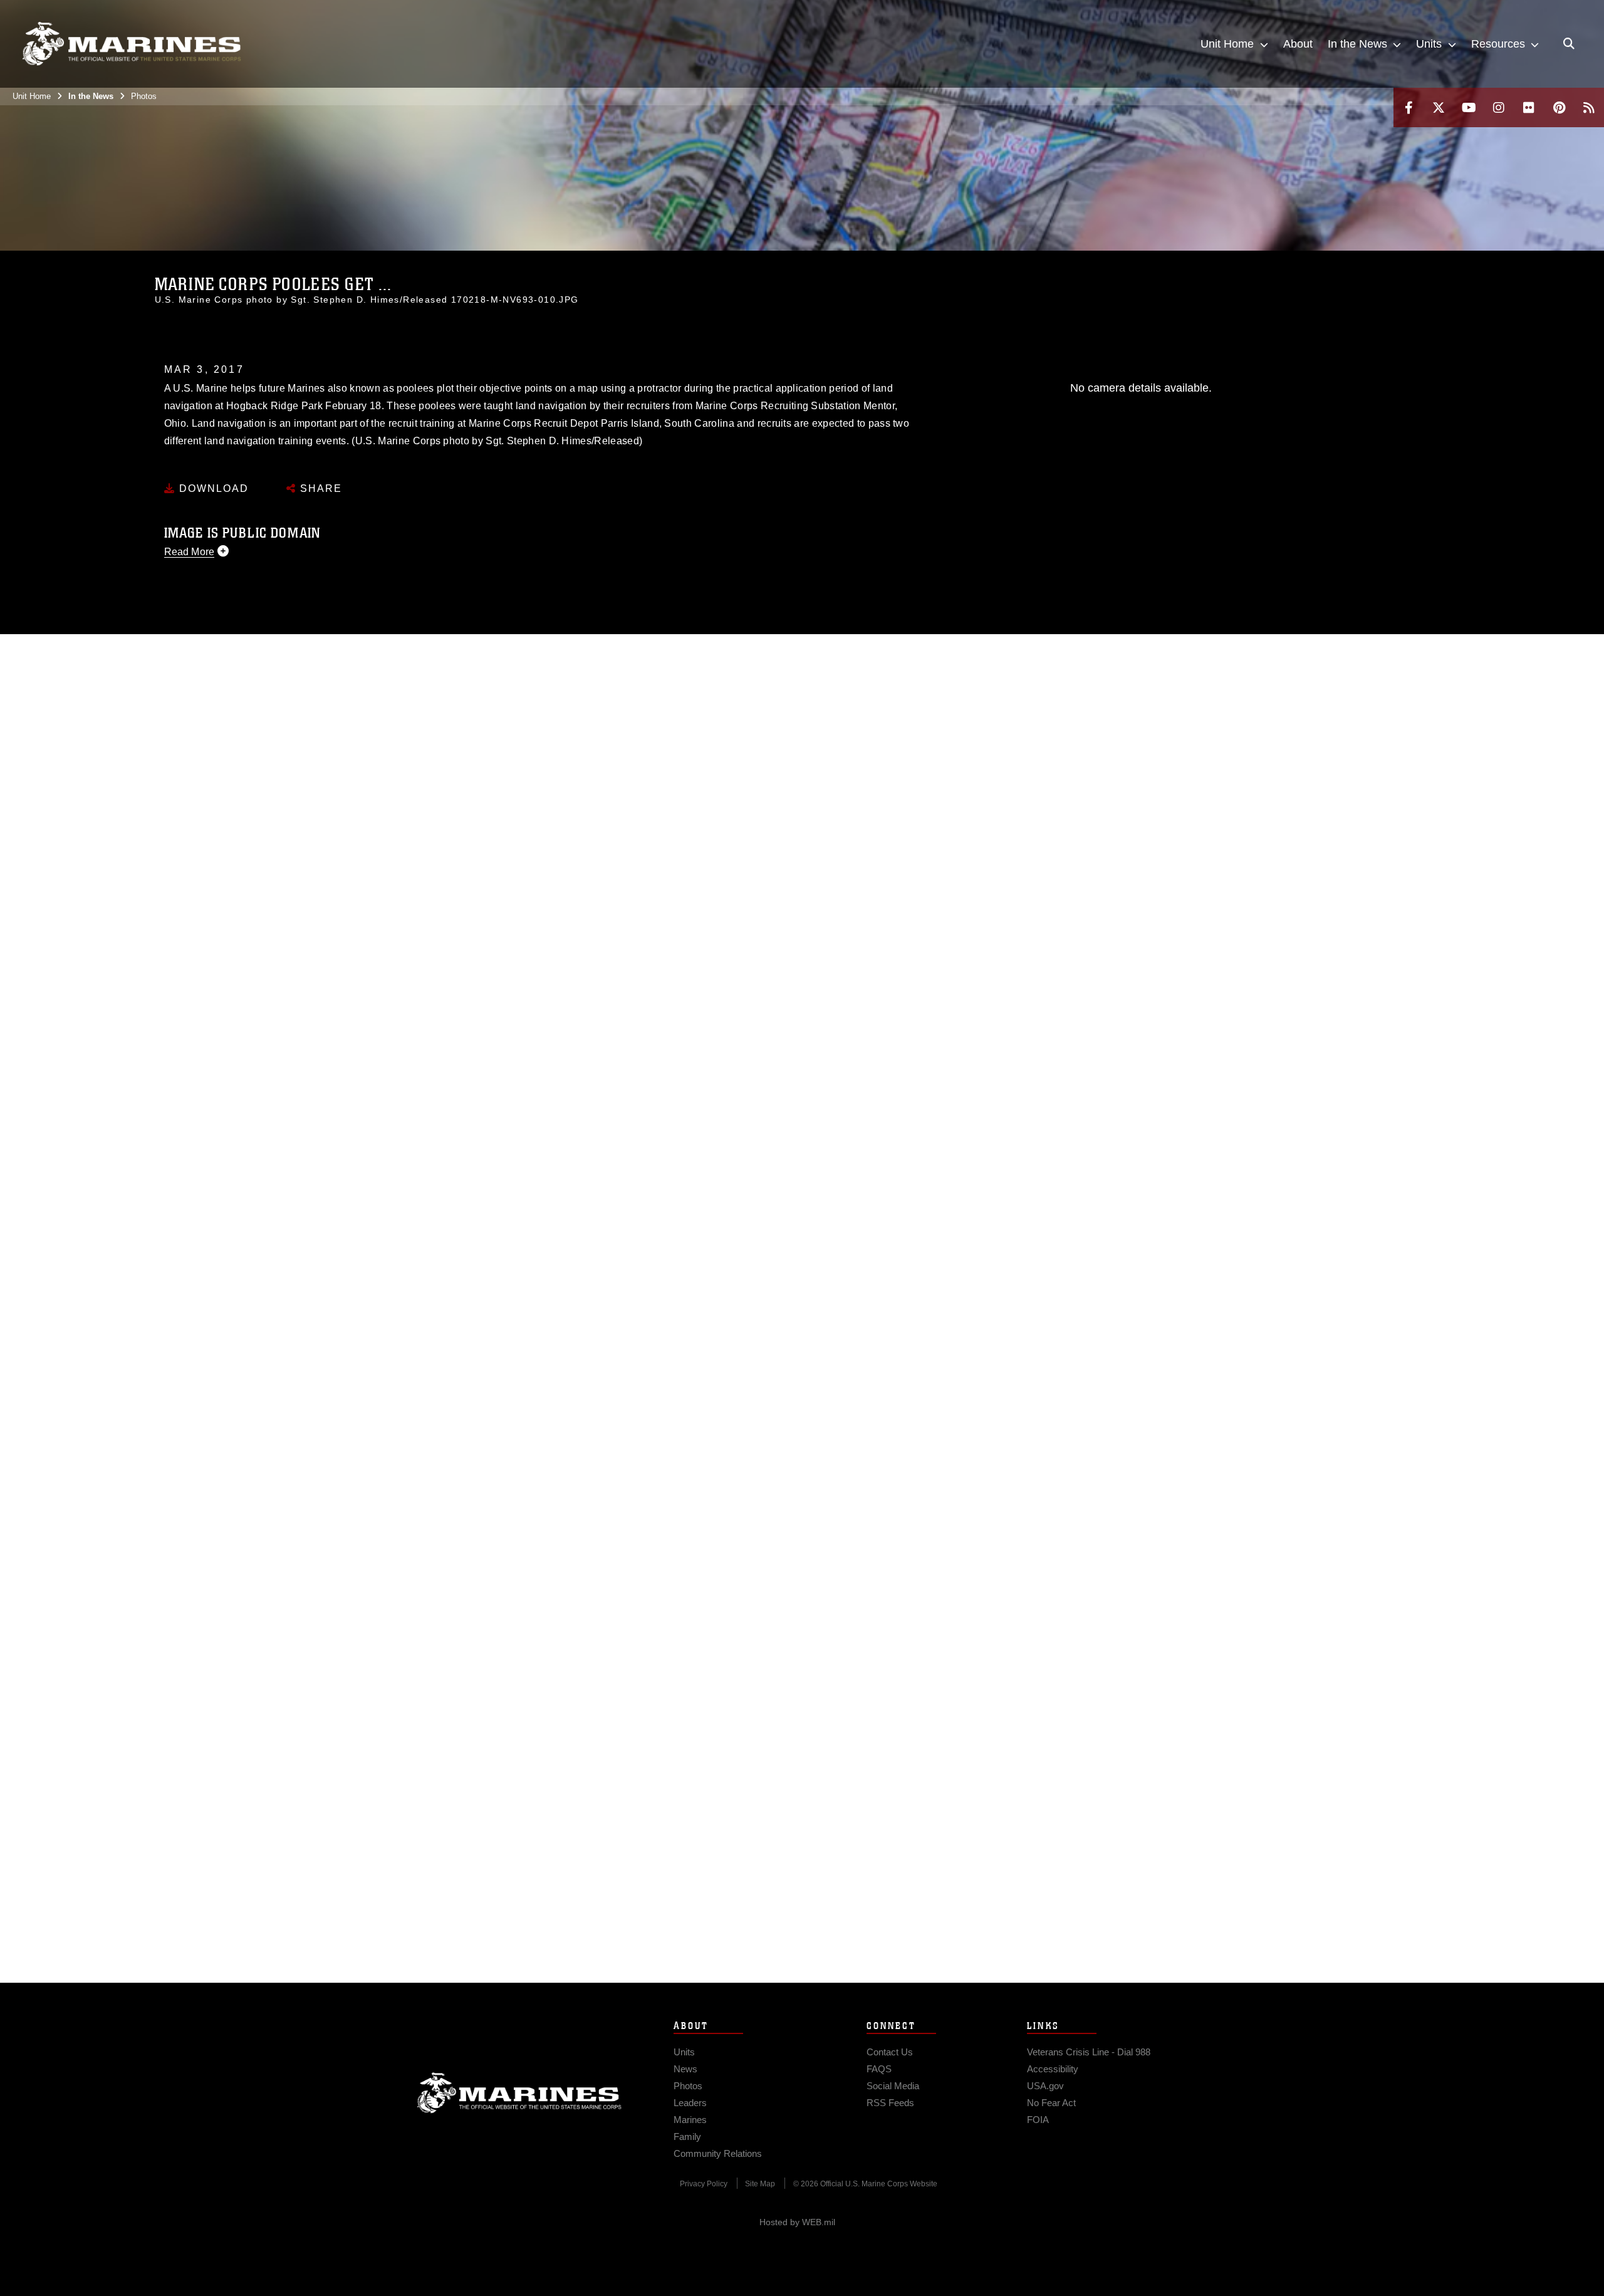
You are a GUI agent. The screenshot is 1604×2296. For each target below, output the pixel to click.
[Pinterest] (1559, 107)
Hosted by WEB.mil (797, 2222)
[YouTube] (1469, 107)
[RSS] (1589, 107)
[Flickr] (1529, 107)
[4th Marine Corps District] (132, 44)
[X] (1439, 107)
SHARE (319, 488)
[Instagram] (1499, 107)
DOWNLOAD (212, 488)
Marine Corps (519, 2093)
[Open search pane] (1569, 44)
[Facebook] (1409, 107)
